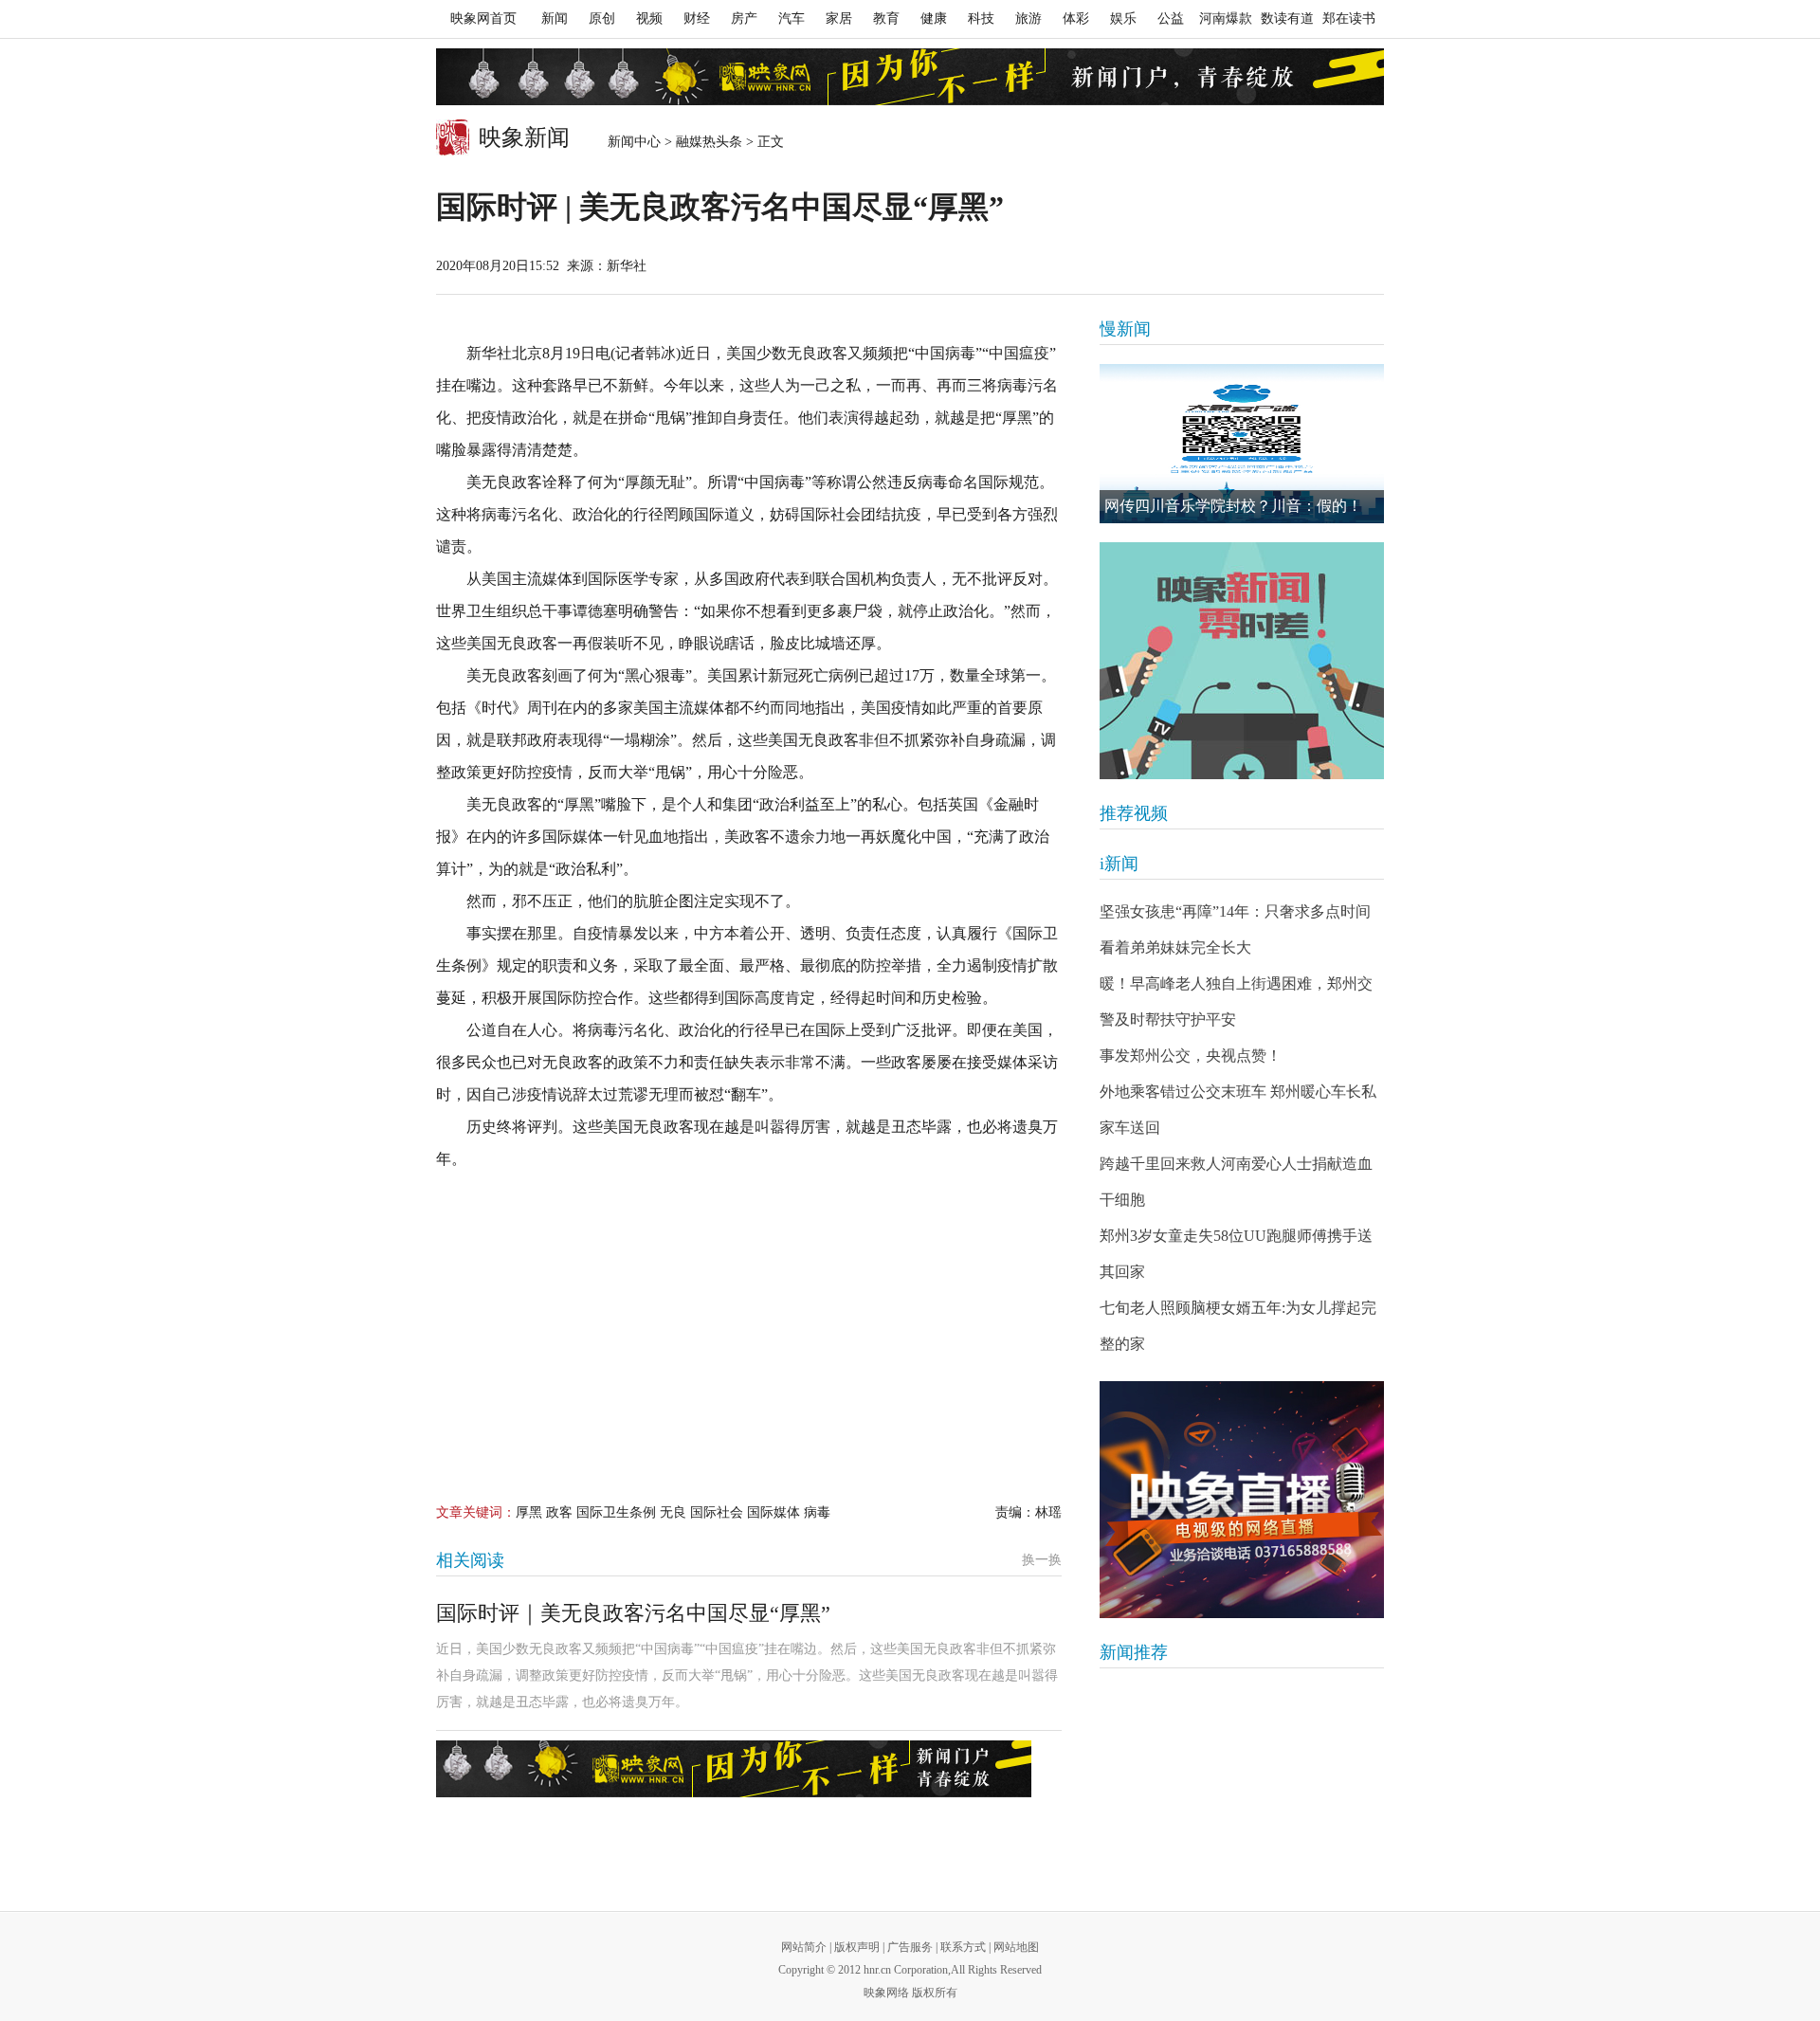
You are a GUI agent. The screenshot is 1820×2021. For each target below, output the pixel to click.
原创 (602, 18)
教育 (886, 18)
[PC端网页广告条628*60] (734, 1769)
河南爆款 (1226, 18)
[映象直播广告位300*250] (1242, 1500)
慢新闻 (1125, 329)
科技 (981, 18)
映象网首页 (483, 18)
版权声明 (857, 1947)
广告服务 (910, 1947)
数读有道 (1287, 18)
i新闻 (1119, 864)
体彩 (1076, 18)
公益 (1171, 18)
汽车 (792, 18)
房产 (744, 18)
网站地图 (1016, 1947)
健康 (934, 18)
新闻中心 (634, 142)
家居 (839, 18)
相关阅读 (470, 1560)
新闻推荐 (1134, 1652)
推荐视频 (1134, 813)
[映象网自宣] (1242, 661)
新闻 (555, 18)
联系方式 (963, 1947)
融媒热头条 (709, 142)
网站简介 (804, 1947)
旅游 (1028, 18)
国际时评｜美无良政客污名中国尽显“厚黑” (633, 1613)
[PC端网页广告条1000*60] (910, 77)
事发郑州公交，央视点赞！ (1191, 1056)
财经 (697, 18)
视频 (649, 18)
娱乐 (1123, 18)
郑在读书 (1349, 18)
